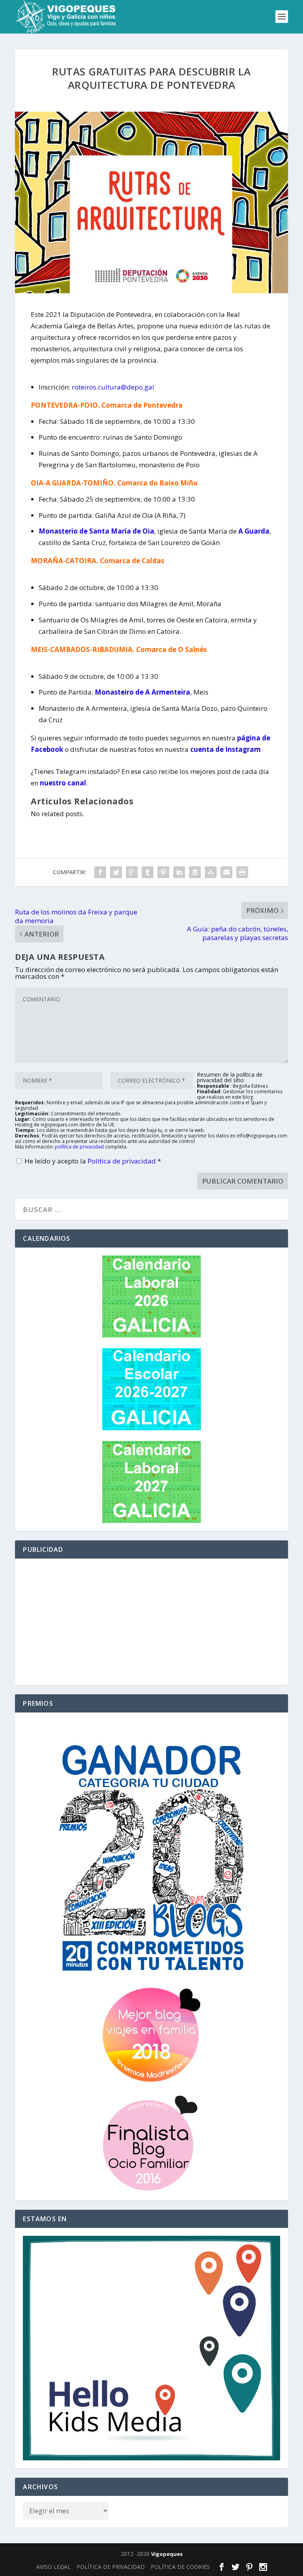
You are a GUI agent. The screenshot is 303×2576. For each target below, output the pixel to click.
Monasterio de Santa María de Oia (96, 531)
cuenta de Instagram (225, 749)
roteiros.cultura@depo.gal (113, 387)
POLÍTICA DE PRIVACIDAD (111, 2567)
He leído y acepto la (93, 1161)
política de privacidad (79, 1147)
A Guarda (254, 531)
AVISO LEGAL (53, 2567)
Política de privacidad (123, 1161)
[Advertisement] (151, 1622)
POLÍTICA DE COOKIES (180, 2567)
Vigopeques (167, 2554)
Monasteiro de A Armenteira (142, 692)
